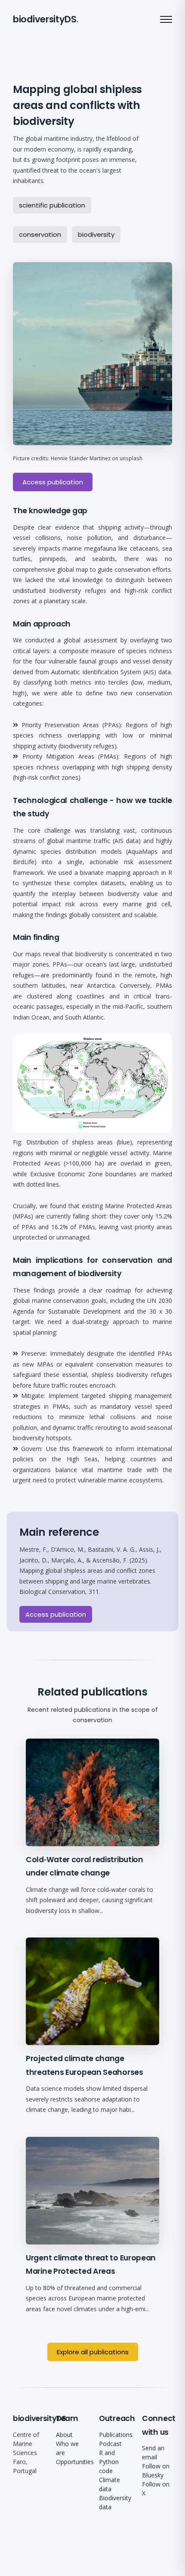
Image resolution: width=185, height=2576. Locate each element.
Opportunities (75, 2462)
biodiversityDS (45, 19)
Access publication (53, 482)
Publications (116, 2435)
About (64, 2435)
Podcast (110, 2444)
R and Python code (109, 2462)
